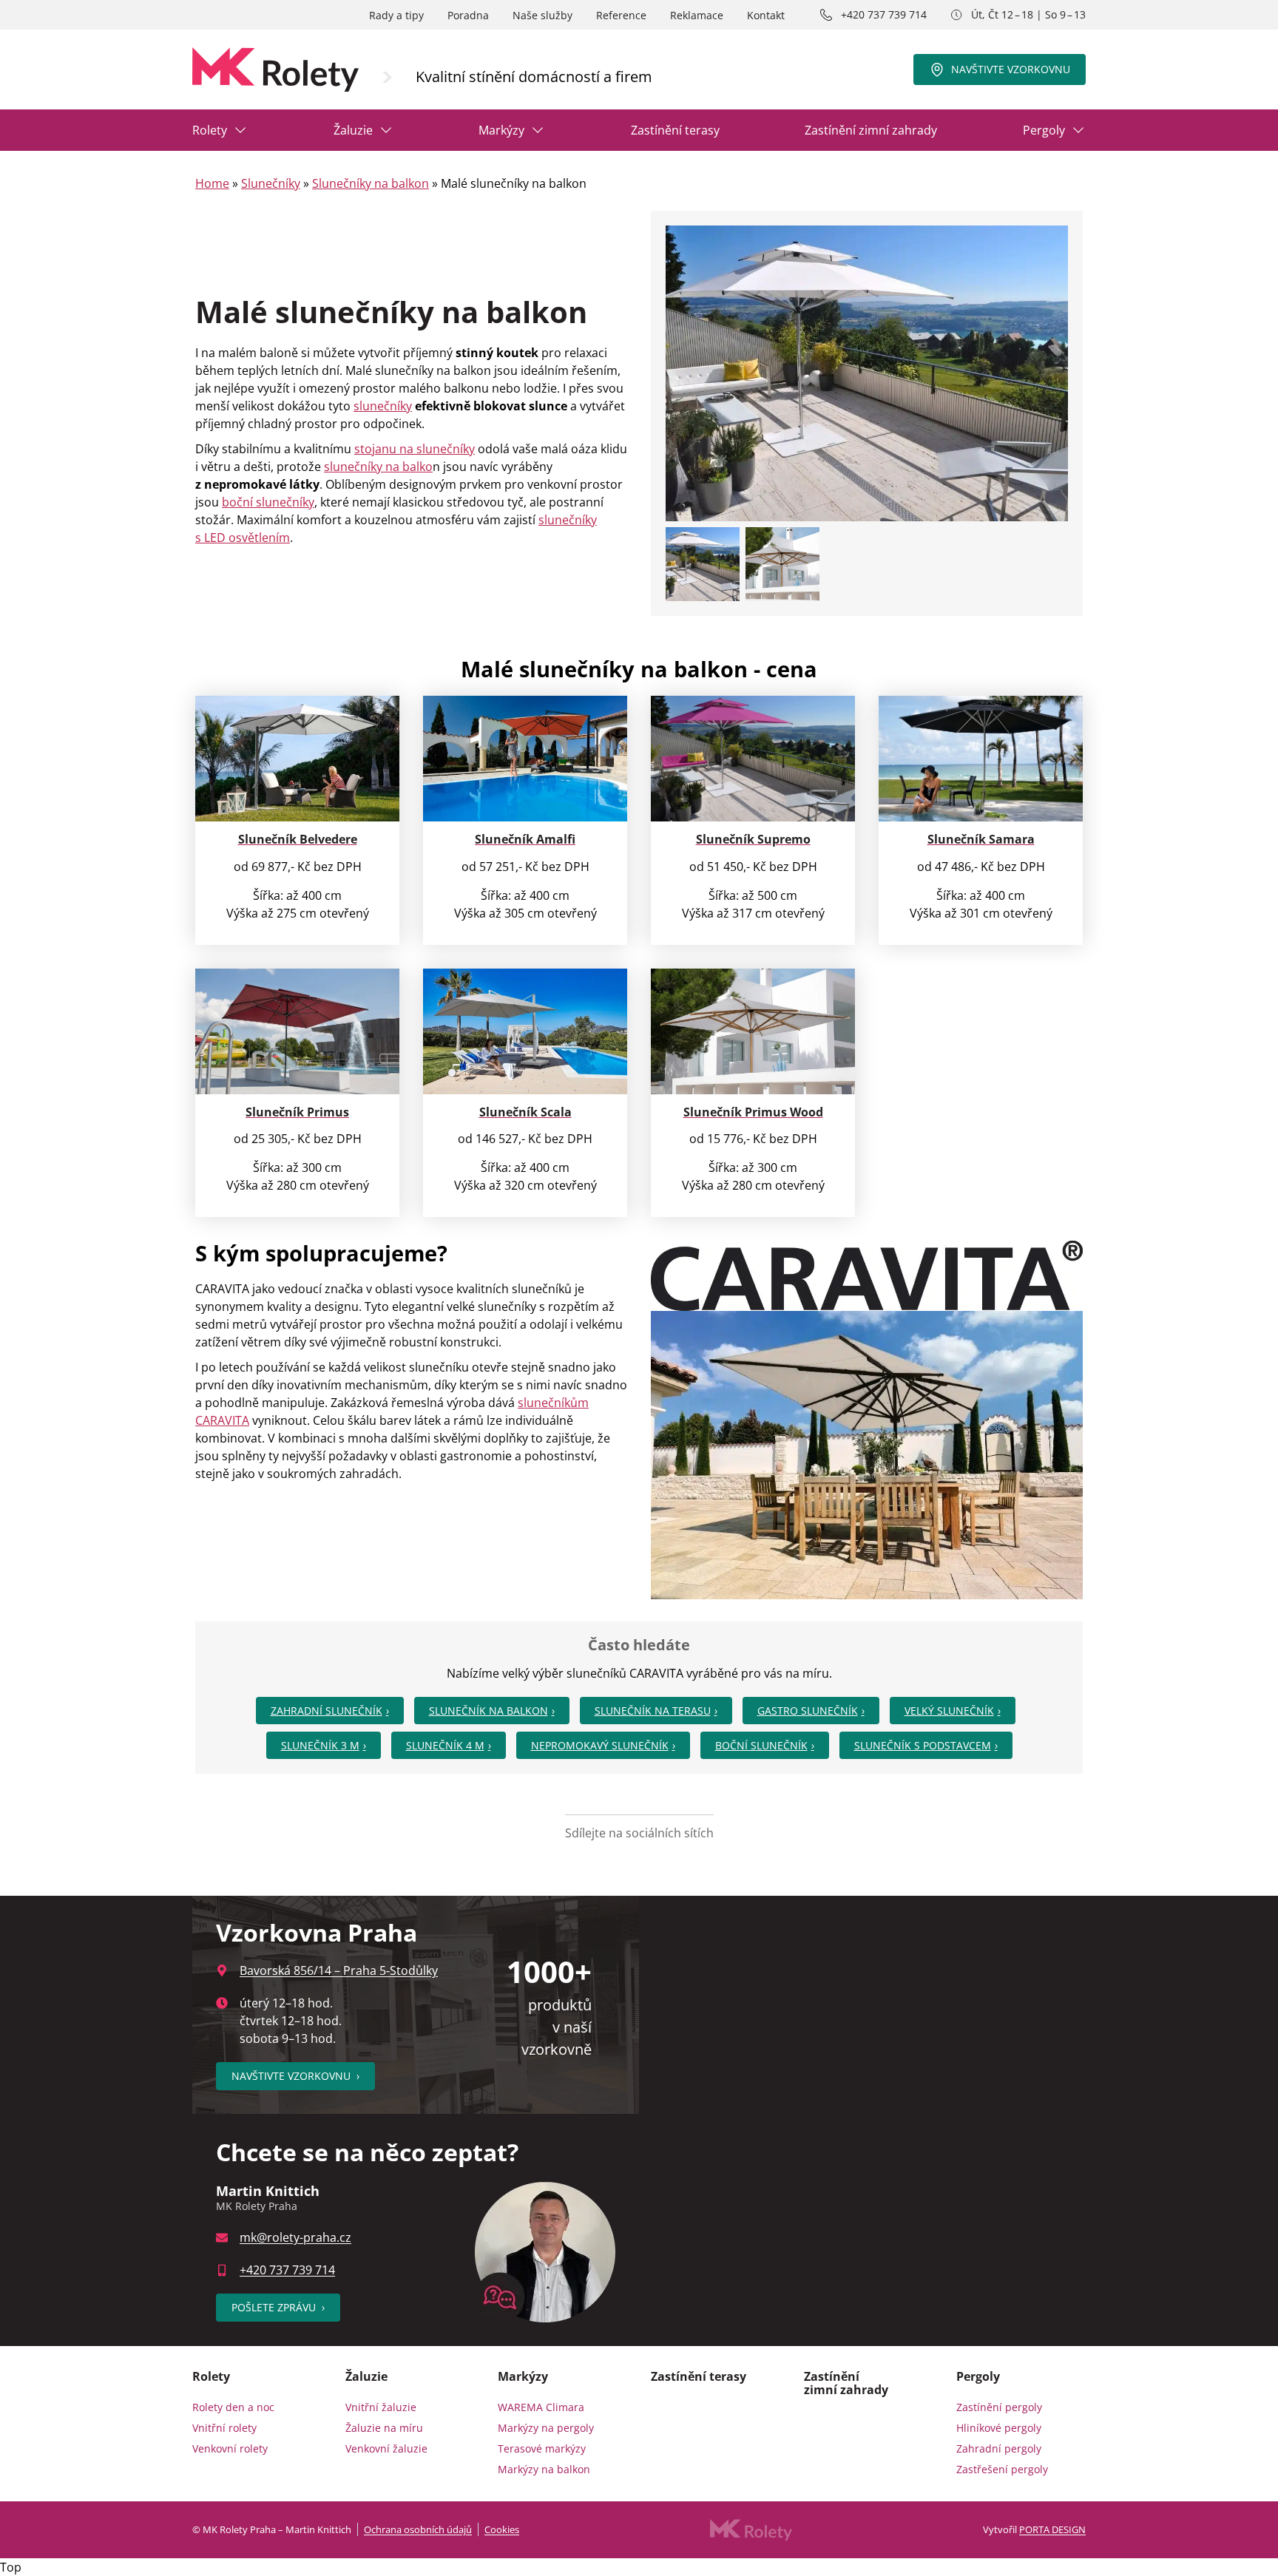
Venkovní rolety (230, 2448)
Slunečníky (271, 183)
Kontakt (766, 15)
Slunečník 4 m (445, 1745)
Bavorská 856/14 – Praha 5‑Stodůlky (339, 1970)
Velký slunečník (949, 1711)
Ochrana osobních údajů (418, 2529)
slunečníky (383, 406)
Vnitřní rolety (224, 2428)
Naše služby (542, 15)
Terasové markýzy (542, 2448)
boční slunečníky (268, 502)
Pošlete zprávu (278, 2307)
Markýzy (501, 130)
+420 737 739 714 (884, 14)
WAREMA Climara (541, 2407)
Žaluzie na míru (384, 2428)
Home (212, 183)
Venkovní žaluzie (386, 2448)
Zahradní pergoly (999, 2448)
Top (11, 2567)
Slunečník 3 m (320, 1745)
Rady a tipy (396, 15)
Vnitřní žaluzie (381, 2407)
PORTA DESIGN (1052, 2529)
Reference (621, 15)
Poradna (468, 15)
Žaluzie (353, 130)
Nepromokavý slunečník (600, 1745)
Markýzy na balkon (544, 2469)
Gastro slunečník (808, 1711)
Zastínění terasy (675, 130)
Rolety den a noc (233, 2407)
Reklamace (697, 15)
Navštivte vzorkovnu (1011, 69)
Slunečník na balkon (488, 1711)
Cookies (502, 2529)
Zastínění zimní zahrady (871, 130)
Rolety (210, 130)
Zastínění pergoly (999, 2407)
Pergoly (1044, 130)
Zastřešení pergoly (1002, 2469)
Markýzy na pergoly (546, 2428)
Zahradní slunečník (327, 1711)
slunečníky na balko (378, 467)
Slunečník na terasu (653, 1711)
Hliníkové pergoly (999, 2428)
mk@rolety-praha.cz (295, 2237)
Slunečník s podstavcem (923, 1745)
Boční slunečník (761, 1745)
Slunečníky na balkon (371, 183)
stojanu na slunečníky (415, 449)
